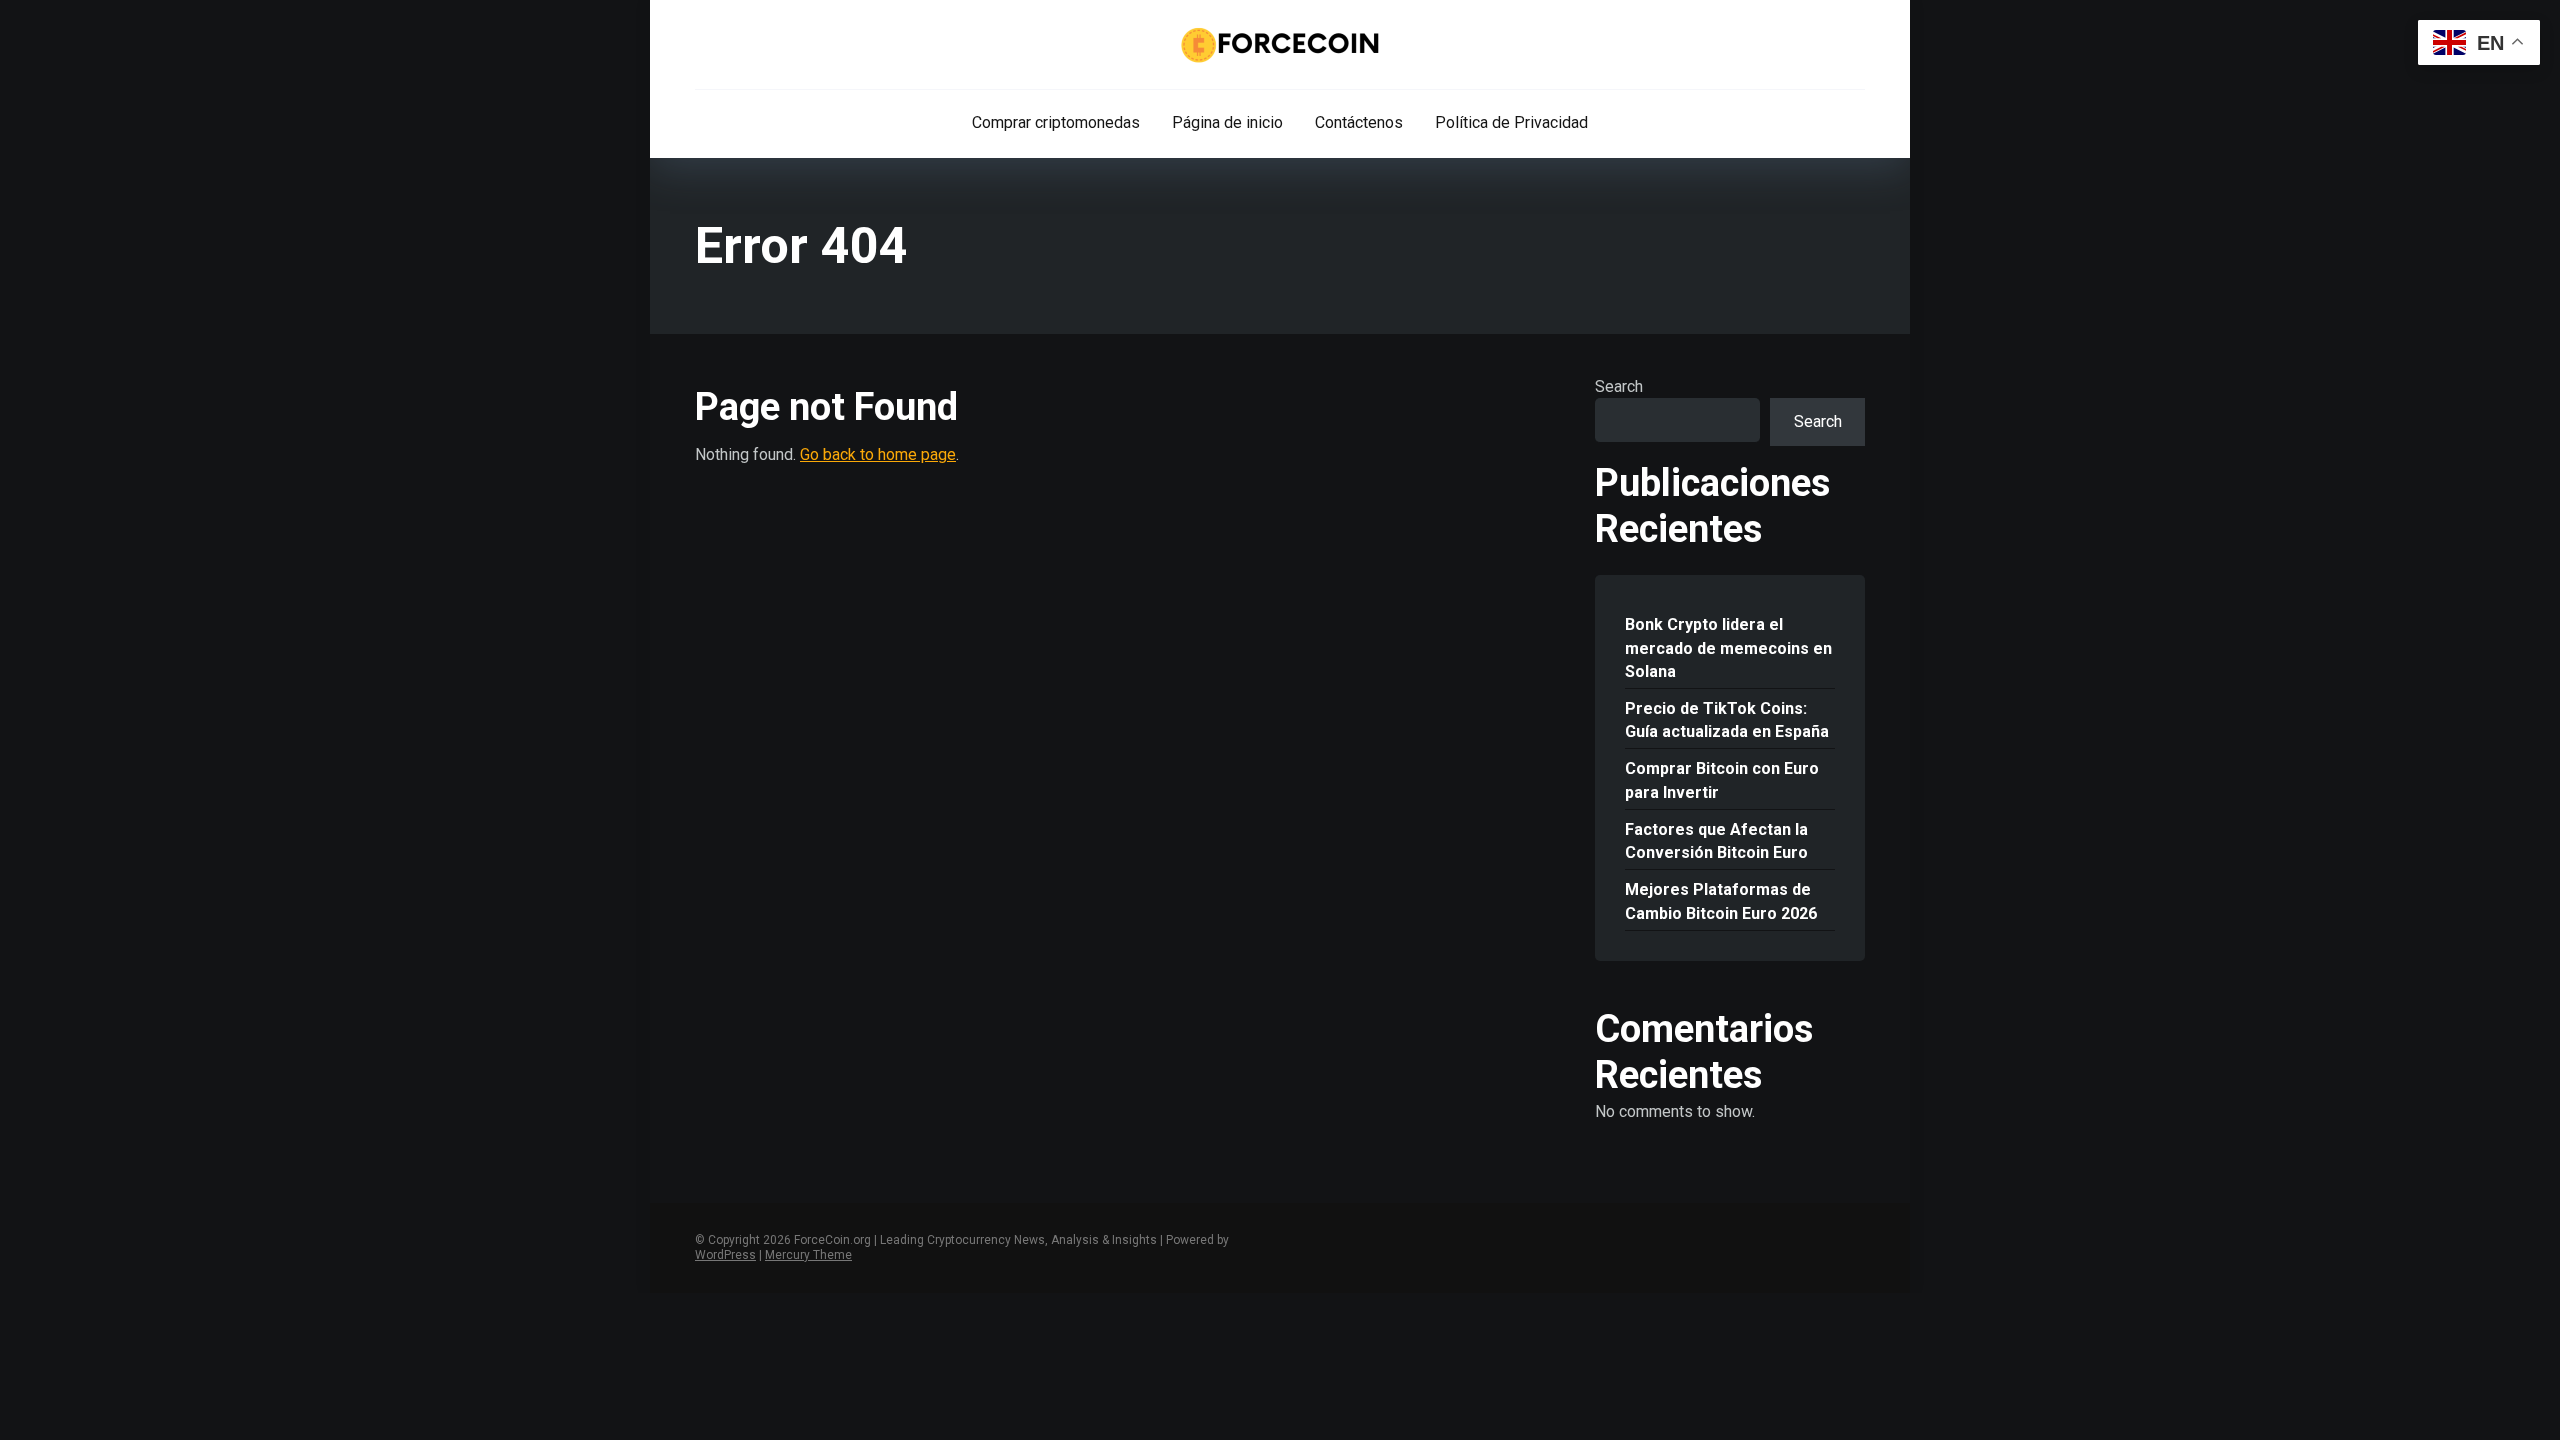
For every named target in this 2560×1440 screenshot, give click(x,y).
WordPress (725, 1255)
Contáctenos (1359, 122)
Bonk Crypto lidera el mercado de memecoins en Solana (1728, 647)
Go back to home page (878, 454)
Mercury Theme (808, 1255)
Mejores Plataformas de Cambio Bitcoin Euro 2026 (1721, 901)
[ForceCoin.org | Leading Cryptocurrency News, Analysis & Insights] (1280, 45)
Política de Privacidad (1511, 122)
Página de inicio (1227, 122)
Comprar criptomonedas (1056, 122)
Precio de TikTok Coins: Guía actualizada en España (1727, 720)
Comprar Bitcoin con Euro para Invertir (1722, 780)
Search (1619, 386)
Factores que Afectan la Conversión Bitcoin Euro (1716, 841)
